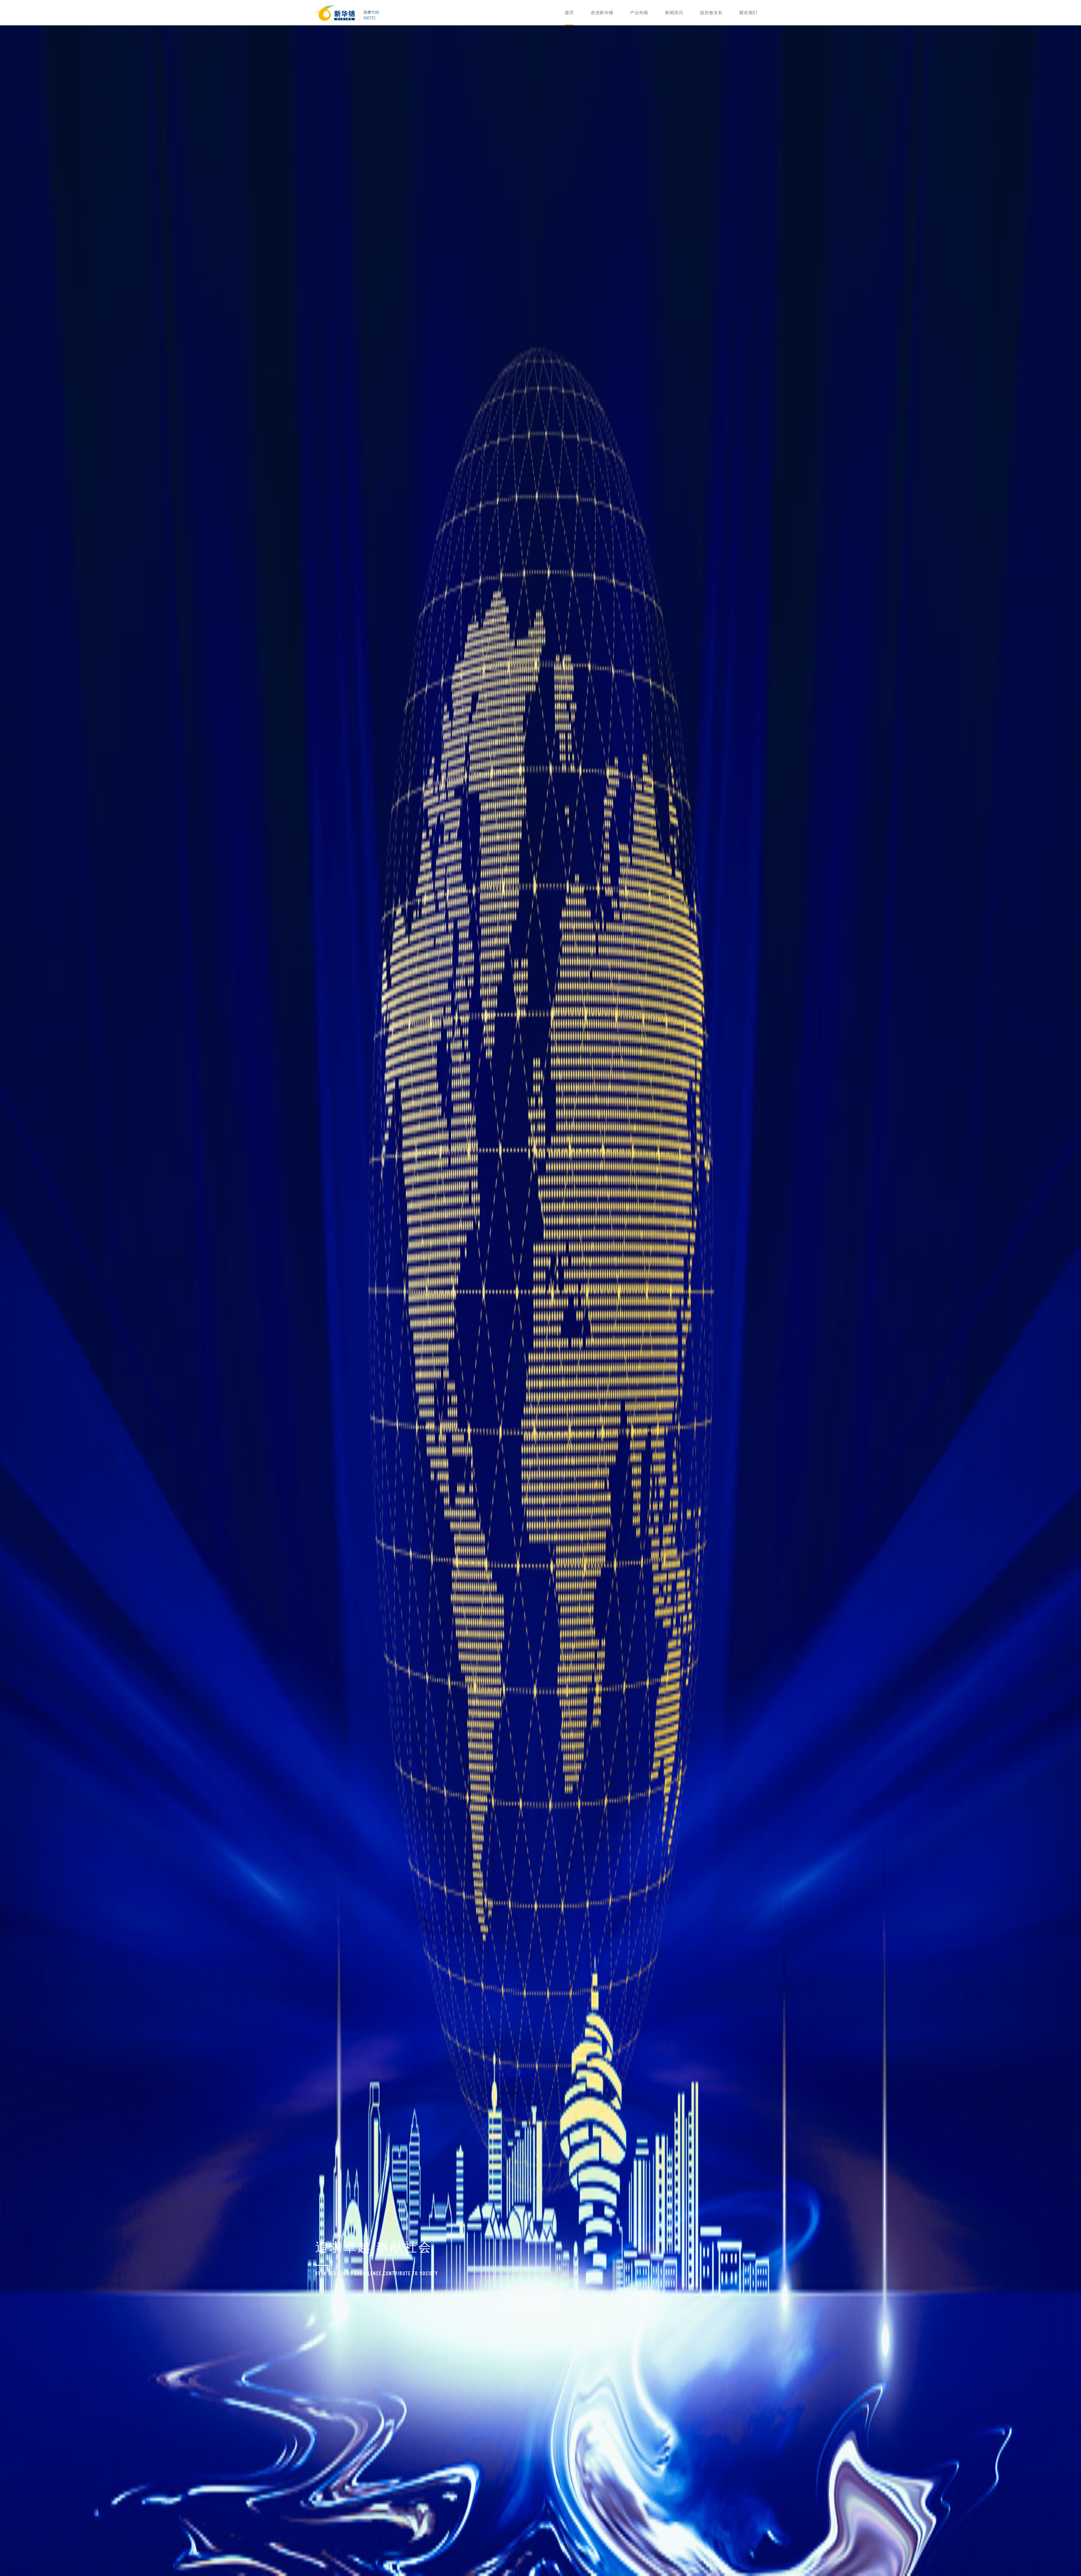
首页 (569, 13)
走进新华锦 (602, 13)
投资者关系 (711, 13)
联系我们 (748, 13)
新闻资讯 (674, 13)
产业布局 (639, 13)
